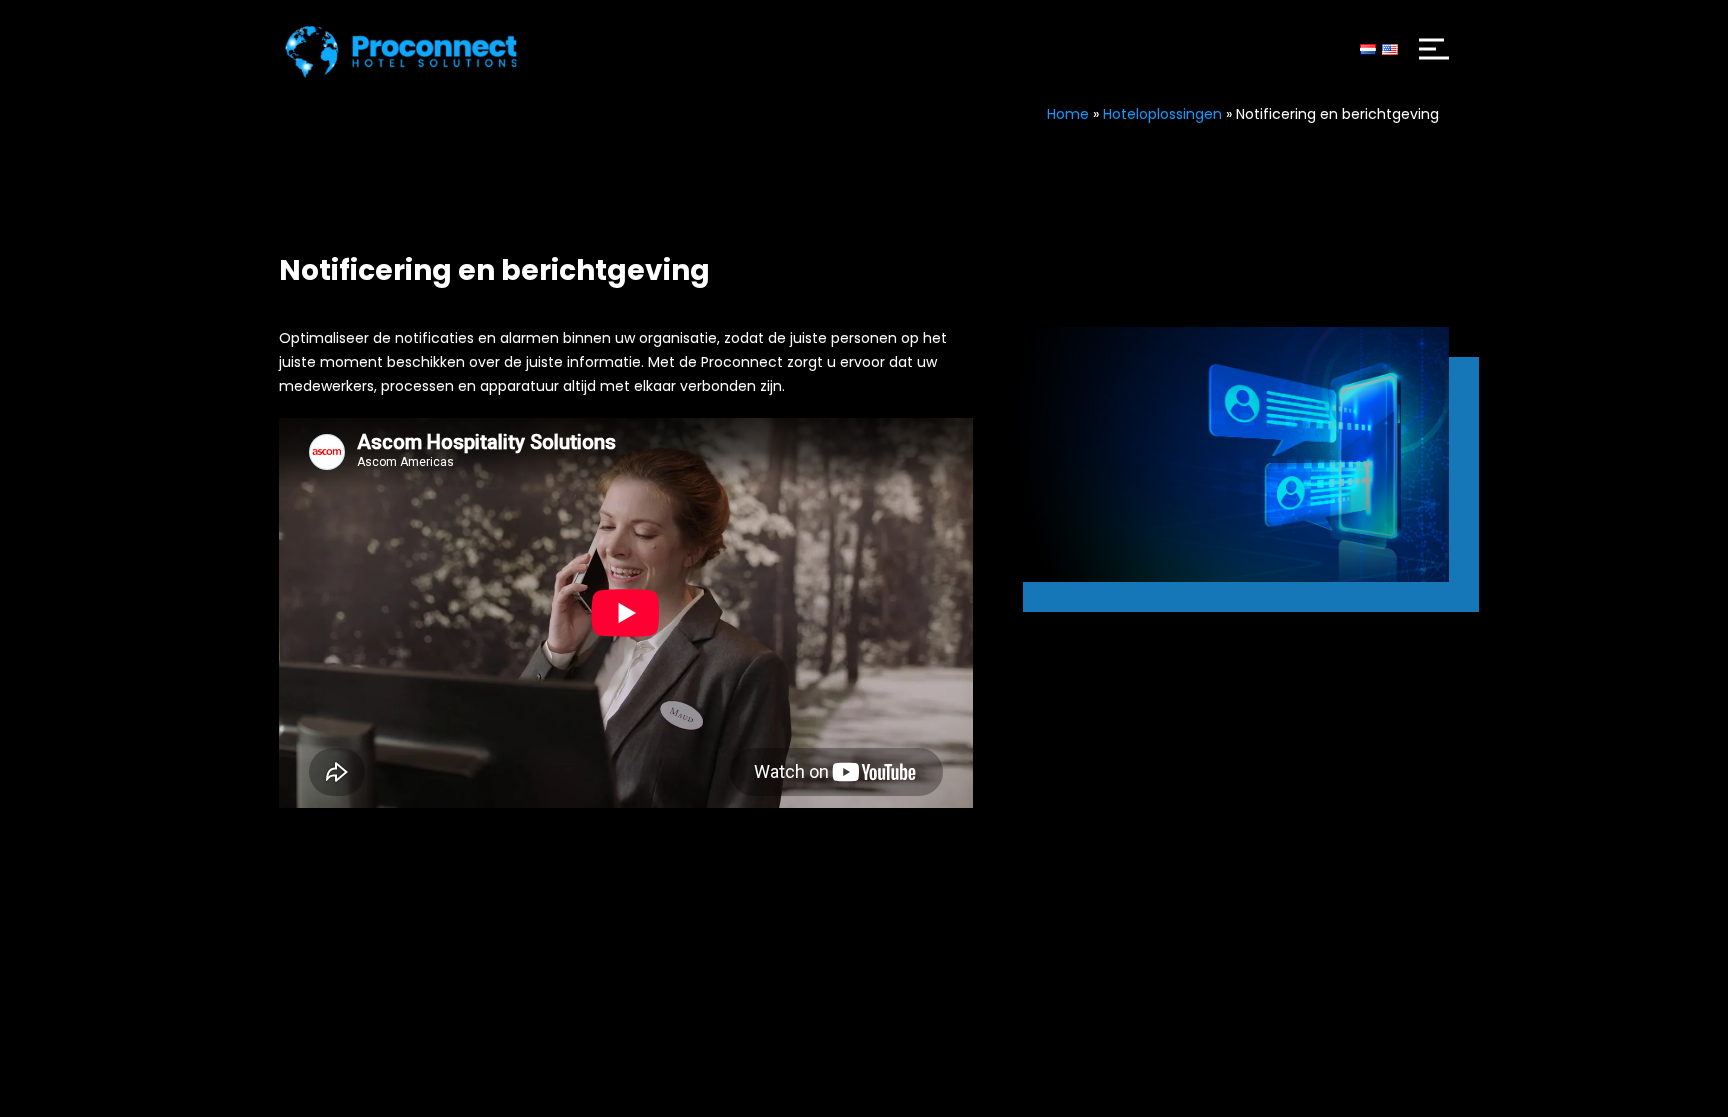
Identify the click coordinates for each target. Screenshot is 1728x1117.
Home (1068, 114)
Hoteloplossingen (1162, 114)
